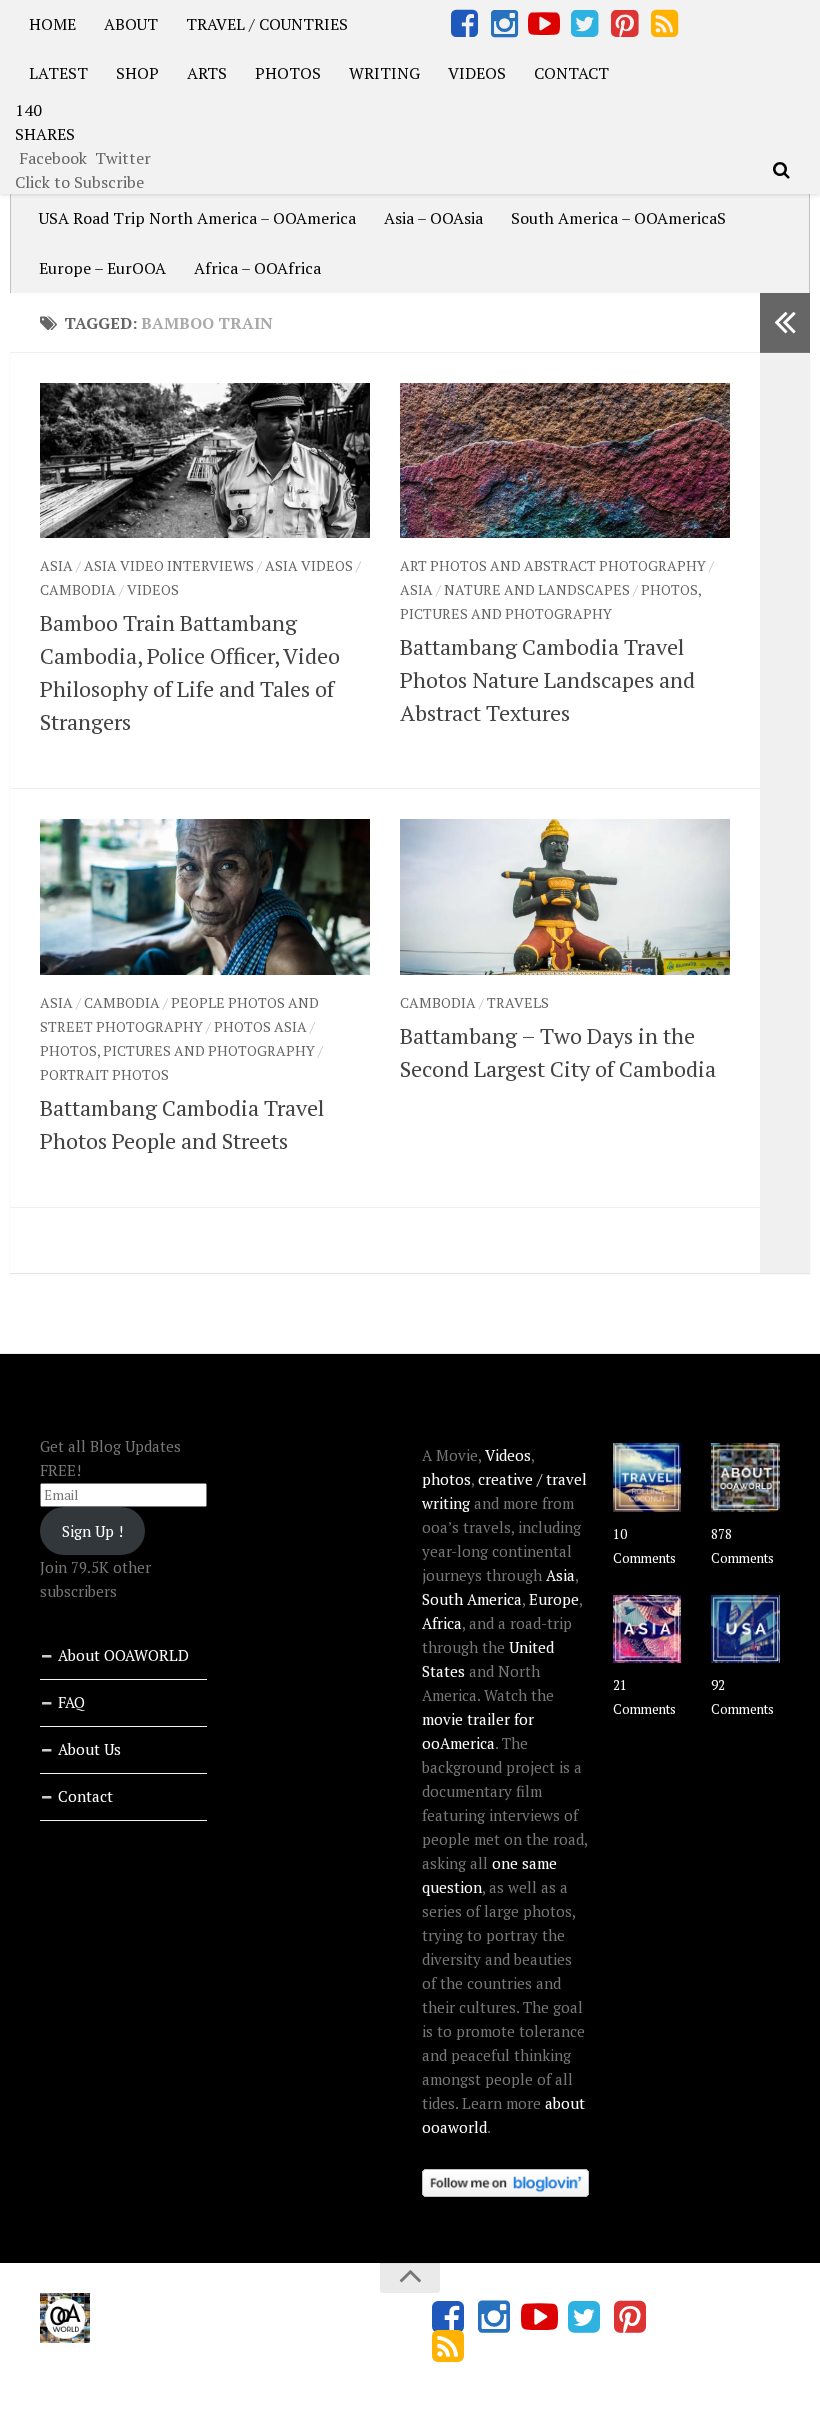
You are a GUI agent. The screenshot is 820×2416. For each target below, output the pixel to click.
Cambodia (78, 589)
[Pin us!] (624, 24)
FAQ (71, 1702)
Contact (85, 1796)
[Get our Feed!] (664, 24)
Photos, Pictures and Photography (177, 1050)
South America (472, 1599)
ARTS (207, 73)
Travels (518, 1002)
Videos (153, 589)
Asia (56, 565)
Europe (554, 1599)
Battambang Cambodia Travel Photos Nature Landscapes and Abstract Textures (547, 679)
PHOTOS (288, 73)
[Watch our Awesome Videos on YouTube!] (544, 24)
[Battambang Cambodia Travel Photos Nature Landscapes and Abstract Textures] (565, 460)
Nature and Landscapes (537, 589)
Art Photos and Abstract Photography (553, 565)
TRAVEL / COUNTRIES (267, 24)
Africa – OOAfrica (257, 268)
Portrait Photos (104, 1074)
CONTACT (571, 73)
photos (446, 1479)
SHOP (137, 73)
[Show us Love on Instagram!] (504, 24)
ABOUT (131, 24)
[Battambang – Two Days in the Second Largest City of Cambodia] (565, 896)
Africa (442, 1623)
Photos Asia (260, 1026)
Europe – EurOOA (102, 268)
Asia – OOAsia (433, 218)
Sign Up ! (92, 1531)
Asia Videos (309, 565)
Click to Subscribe (79, 182)
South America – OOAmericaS (618, 218)
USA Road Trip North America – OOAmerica (197, 218)
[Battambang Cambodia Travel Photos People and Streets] (205, 896)
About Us (89, 1749)
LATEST (58, 73)
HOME (52, 24)
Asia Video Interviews (169, 565)
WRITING (384, 73)
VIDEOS (477, 73)
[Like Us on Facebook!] (464, 24)
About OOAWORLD (123, 1655)
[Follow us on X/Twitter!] (584, 24)
